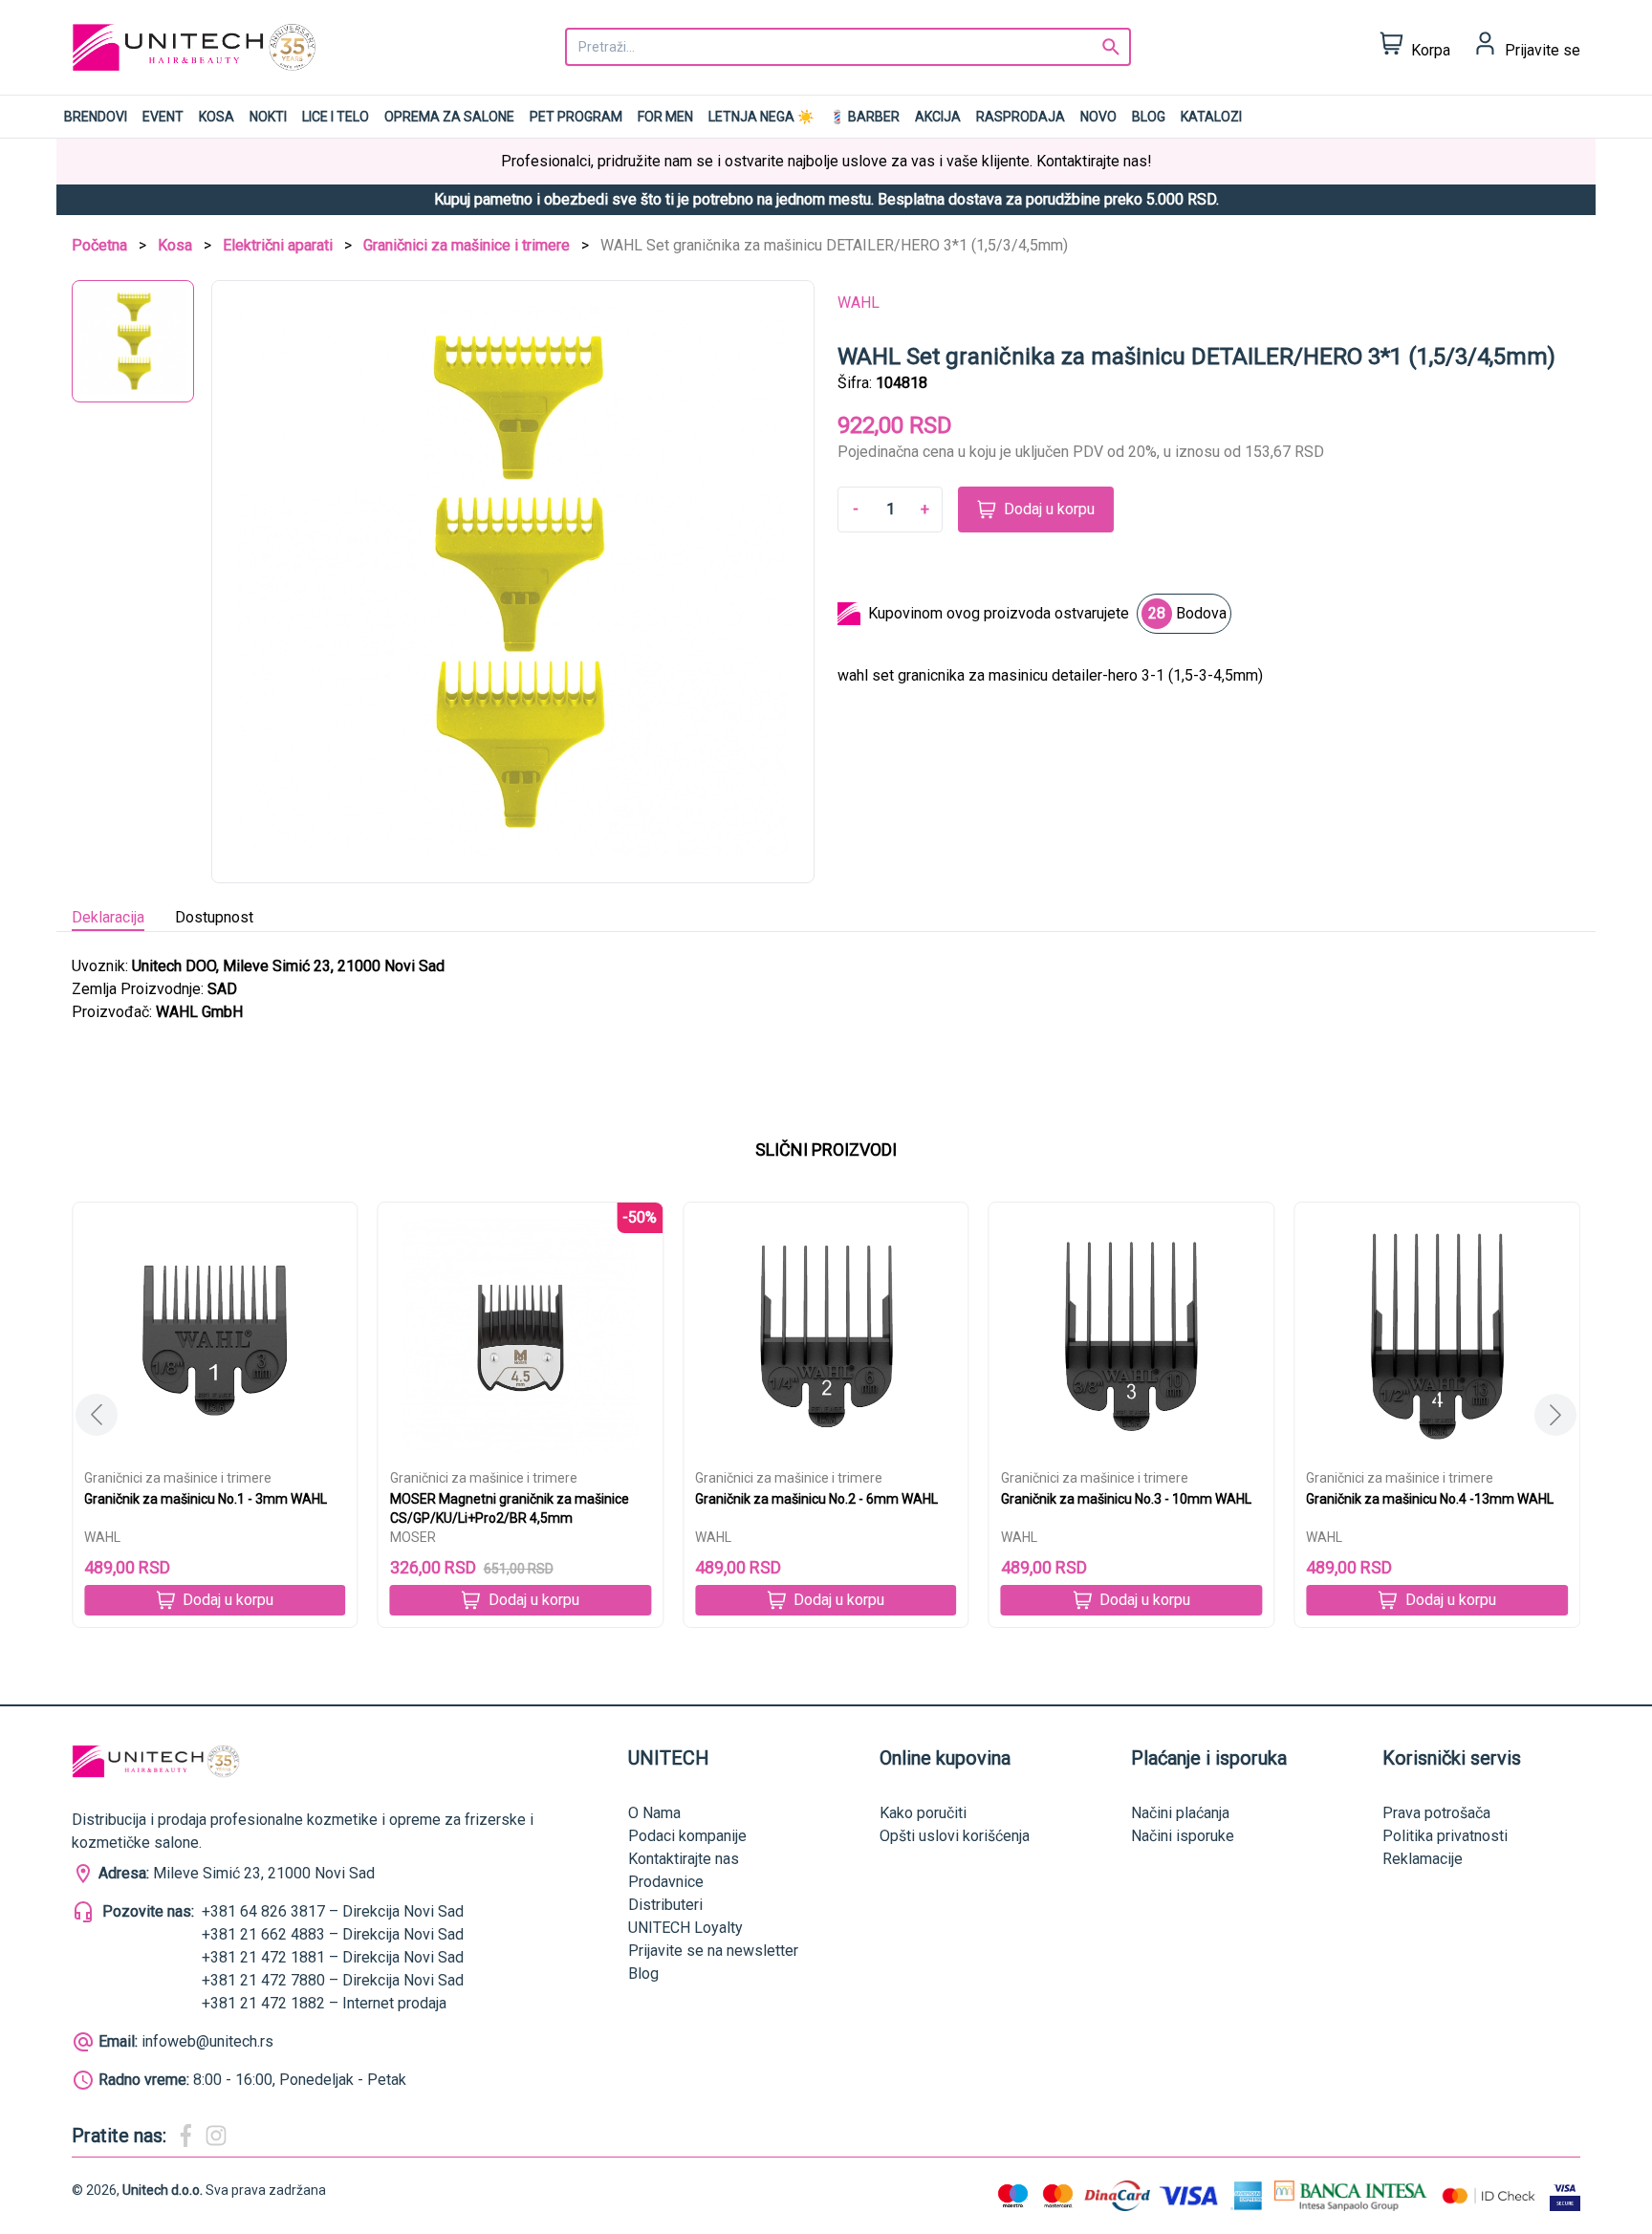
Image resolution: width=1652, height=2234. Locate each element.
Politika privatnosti (1445, 1836)
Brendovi (96, 117)
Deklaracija (108, 917)
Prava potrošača (1436, 1813)
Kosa (217, 117)
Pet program (576, 117)
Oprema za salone (449, 117)
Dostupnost (214, 917)
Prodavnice (666, 1882)
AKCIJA (938, 117)
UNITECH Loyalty (685, 1928)
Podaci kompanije (687, 1836)
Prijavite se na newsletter (713, 1951)
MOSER (413, 1537)
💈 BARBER (864, 117)
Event (163, 117)
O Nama (654, 1813)
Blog (1149, 117)
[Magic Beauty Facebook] (185, 2136)
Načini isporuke (1183, 1836)
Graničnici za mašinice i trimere (467, 245)
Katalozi (1211, 117)
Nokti (268, 117)
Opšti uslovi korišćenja (955, 1836)
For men (665, 117)
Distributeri (665, 1905)
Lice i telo (336, 117)
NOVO (1098, 117)
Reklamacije (1423, 1859)
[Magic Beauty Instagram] (216, 2136)
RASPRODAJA (1021, 117)
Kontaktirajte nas (684, 1859)
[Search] (1111, 47)
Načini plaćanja (1180, 1813)
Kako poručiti (923, 1813)
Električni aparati (278, 245)
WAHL (859, 303)
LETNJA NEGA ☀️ (761, 117)
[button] (1555, 1415)
